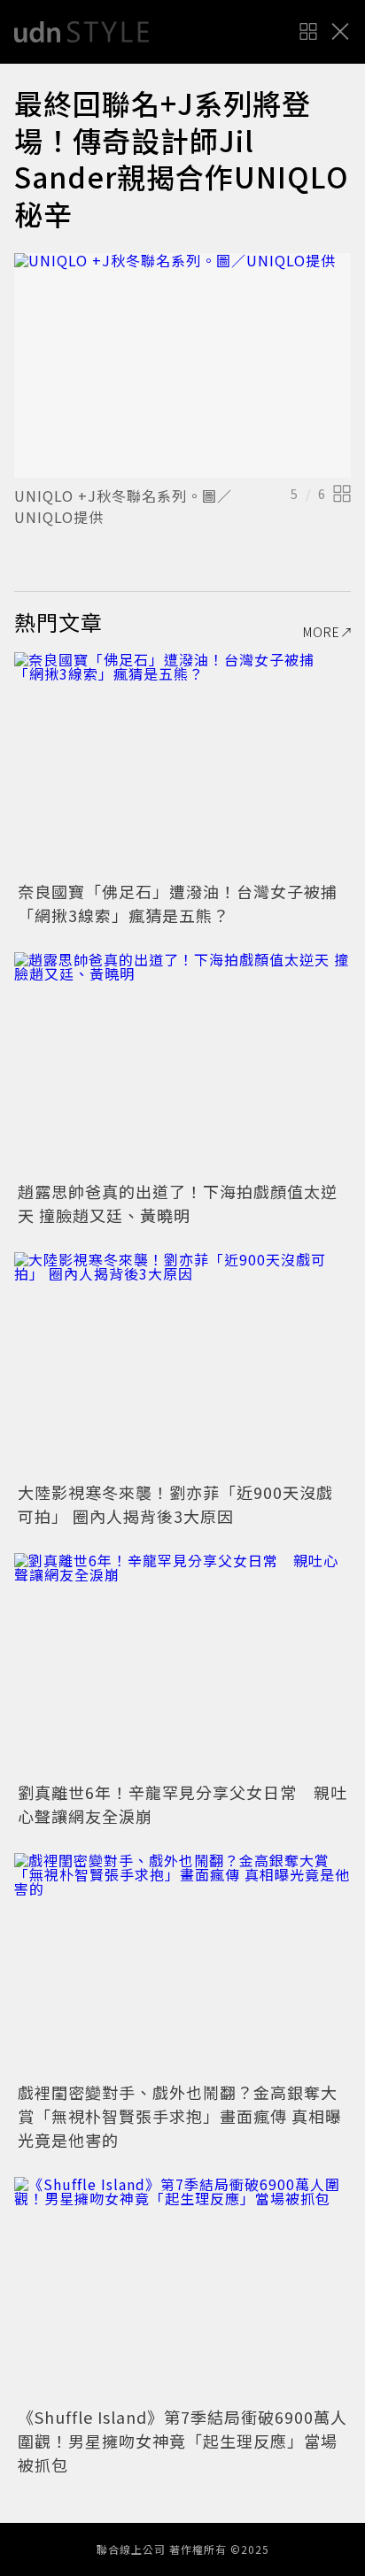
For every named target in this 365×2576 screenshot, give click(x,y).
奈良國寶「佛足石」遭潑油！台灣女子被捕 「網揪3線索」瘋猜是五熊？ (186, 903)
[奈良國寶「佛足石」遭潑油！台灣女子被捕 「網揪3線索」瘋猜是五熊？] (182, 764)
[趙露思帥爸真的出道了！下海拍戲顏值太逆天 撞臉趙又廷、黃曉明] (182, 1064)
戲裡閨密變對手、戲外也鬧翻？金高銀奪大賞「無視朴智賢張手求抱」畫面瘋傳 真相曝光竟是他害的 (180, 2116)
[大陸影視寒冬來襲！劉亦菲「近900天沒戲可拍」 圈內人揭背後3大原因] (182, 1364)
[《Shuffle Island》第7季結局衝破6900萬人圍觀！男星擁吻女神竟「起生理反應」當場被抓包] (182, 2289)
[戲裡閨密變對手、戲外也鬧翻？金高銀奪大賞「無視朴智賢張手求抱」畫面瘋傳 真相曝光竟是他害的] (182, 1965)
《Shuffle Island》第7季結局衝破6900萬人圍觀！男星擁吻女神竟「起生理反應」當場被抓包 (182, 2441)
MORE (322, 632)
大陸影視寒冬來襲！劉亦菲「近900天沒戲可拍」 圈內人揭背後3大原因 (175, 1504)
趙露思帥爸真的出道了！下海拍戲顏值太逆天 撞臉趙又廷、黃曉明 (178, 1203)
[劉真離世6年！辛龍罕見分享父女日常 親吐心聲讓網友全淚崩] (182, 1665)
